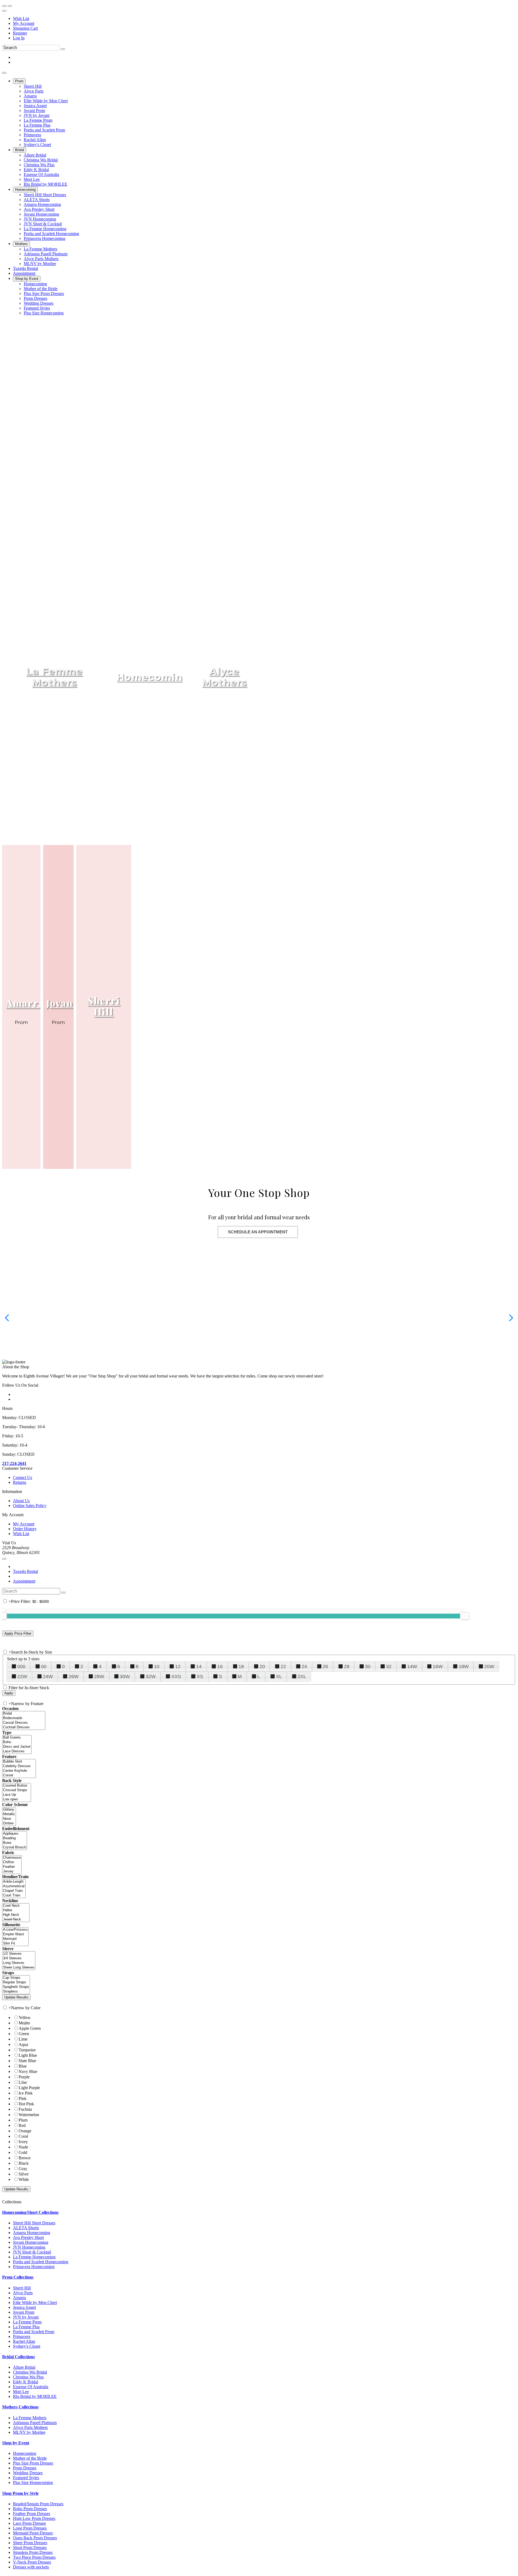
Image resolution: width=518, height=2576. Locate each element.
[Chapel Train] (14, 1891)
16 (220, 1667)
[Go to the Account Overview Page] (4, 11)
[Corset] (19, 1775)
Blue (23, 2066)
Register (20, 33)
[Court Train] (14, 1895)
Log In (19, 38)
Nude (23, 2147)
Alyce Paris (23, 2293)
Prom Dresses (25, 2468)
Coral (23, 2136)
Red (22, 2125)
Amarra (25, 1003)
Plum (23, 2120)
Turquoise (27, 2050)
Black (24, 2163)
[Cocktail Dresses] (24, 1727)
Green (24, 2034)
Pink (23, 2098)
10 (157, 1667)
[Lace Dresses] (17, 1751)
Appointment (24, 1581)
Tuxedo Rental (25, 1571)
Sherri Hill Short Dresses (34, 2223)
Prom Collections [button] (18, 2277)
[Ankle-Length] (14, 1882)
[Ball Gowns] (17, 1738)
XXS (176, 1676)
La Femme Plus (26, 2327)
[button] (19, 81)
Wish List (21, 18)
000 (21, 1667)
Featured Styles (26, 2478)
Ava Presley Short (28, 2237)
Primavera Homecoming (34, 2267)
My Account (24, 23)
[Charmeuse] (12, 1858)
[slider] (465, 1616)
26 (325, 1667)
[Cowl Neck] (16, 1906)
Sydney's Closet (27, 2346)
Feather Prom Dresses (32, 2514)
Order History (25, 1529)
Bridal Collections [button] (18, 2357)
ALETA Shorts (26, 2228)
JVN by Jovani (26, 2317)
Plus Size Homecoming (33, 2482)
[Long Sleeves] (19, 1963)
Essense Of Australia (31, 2387)
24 (304, 1667)
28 (347, 1667)
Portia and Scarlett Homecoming (41, 2262)
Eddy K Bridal (25, 2382)
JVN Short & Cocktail (32, 2252)
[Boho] (17, 1742)
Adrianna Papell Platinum (35, 2423)
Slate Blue (27, 2061)
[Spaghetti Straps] (16, 1987)
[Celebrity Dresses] (19, 1766)
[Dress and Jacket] (17, 1747)
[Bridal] (24, 1714)
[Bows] (15, 1843)
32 (389, 1667)
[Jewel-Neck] (16, 1920)
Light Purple (29, 2088)
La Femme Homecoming (34, 2257)
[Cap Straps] (16, 1978)
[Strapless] (16, 1992)
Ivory (23, 2142)
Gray (23, 2169)
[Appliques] (15, 1834)
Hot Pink (26, 2104)
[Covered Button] (17, 1786)
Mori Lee (21, 2392)
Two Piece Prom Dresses (34, 2557)
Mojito (24, 2023)
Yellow (25, 2017)
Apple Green (30, 2028)
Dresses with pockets (31, 2567)
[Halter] (16, 1910)
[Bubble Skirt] (19, 1762)
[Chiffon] (12, 1862)
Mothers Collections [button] (20, 2407)
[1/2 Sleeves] (19, 1954)
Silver (24, 2174)
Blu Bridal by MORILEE (35, 2396)
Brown (25, 2158)
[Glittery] (9, 1810)
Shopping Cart (25, 28)
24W (48, 1676)
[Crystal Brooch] (15, 1847)
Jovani (61, 1003)
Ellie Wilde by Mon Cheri (35, 2302)
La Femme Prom (27, 2322)
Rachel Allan (24, 2341)
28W (99, 1676)
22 (283, 1667)
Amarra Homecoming (32, 2233)
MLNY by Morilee (29, 2432)
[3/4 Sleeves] (19, 1958)
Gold (23, 2152)
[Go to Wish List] (10, 6)
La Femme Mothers (54, 677)
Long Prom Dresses (30, 2528)
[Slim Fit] (15, 1944)
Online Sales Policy (30, 1506)
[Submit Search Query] (63, 1593)
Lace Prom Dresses (29, 2523)
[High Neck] (16, 1915)
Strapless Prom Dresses (33, 2552)
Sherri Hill (104, 1006)
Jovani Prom (24, 2312)
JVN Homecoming (29, 2247)
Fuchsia (25, 2109)
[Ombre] (9, 1823)
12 (178, 1667)
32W (151, 1676)
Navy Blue (28, 2071)
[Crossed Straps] (17, 1790)
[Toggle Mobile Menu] (4, 1559)
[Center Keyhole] (19, 1771)
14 (199, 1667)
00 (44, 1667)
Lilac (23, 2082)
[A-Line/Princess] (15, 1930)
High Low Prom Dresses (34, 2518)
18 (241, 1667)
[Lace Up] (17, 1795)
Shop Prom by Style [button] (20, 2493)
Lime (23, 2039)
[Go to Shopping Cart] (4, 6)
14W (412, 1667)
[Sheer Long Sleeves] (19, 1968)
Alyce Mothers (224, 677)
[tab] (259, 2212)
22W (22, 1676)
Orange (25, 2131)
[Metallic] (9, 1814)
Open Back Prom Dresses (35, 2538)
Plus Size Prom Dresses (33, 2463)
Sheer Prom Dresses (30, 2543)
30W (125, 1676)
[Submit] (63, 49)
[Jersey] (12, 1871)
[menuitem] (264, 19)
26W (74, 1676)
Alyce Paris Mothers (30, 2427)
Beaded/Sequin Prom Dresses (38, 2504)
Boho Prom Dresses (30, 2509)
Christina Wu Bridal (30, 2372)
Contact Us (23, 1477)
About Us (21, 1501)
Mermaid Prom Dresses (33, 2533)
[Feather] (12, 1867)
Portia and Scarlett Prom (34, 2332)
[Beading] (15, 1838)
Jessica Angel (24, 2307)
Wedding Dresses (28, 2473)
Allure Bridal (24, 2367)
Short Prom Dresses (30, 2548)
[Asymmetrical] (14, 1886)
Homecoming (153, 677)
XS (200, 1676)
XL (279, 1676)
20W (489, 1667)
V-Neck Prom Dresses (32, 2562)
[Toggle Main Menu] (4, 73)
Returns (20, 1482)
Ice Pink (26, 2093)
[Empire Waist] (15, 1934)
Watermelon (29, 2115)
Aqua (23, 2044)
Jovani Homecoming (31, 2242)
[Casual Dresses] (24, 1723)
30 (368, 1667)
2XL (302, 1676)
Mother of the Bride (30, 2458)
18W (464, 1667)
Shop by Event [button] (16, 2443)
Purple (24, 2077)
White (24, 2179)
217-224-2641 (14, 1463)
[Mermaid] (15, 1939)
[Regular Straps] (16, 1982)
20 (262, 1667)
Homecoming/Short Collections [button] (30, 2212)
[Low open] (17, 1799)
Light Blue (28, 2055)
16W (438, 1667)
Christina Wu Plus (28, 2377)
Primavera (22, 2336)
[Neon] (9, 1819)
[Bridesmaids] (24, 1718)
